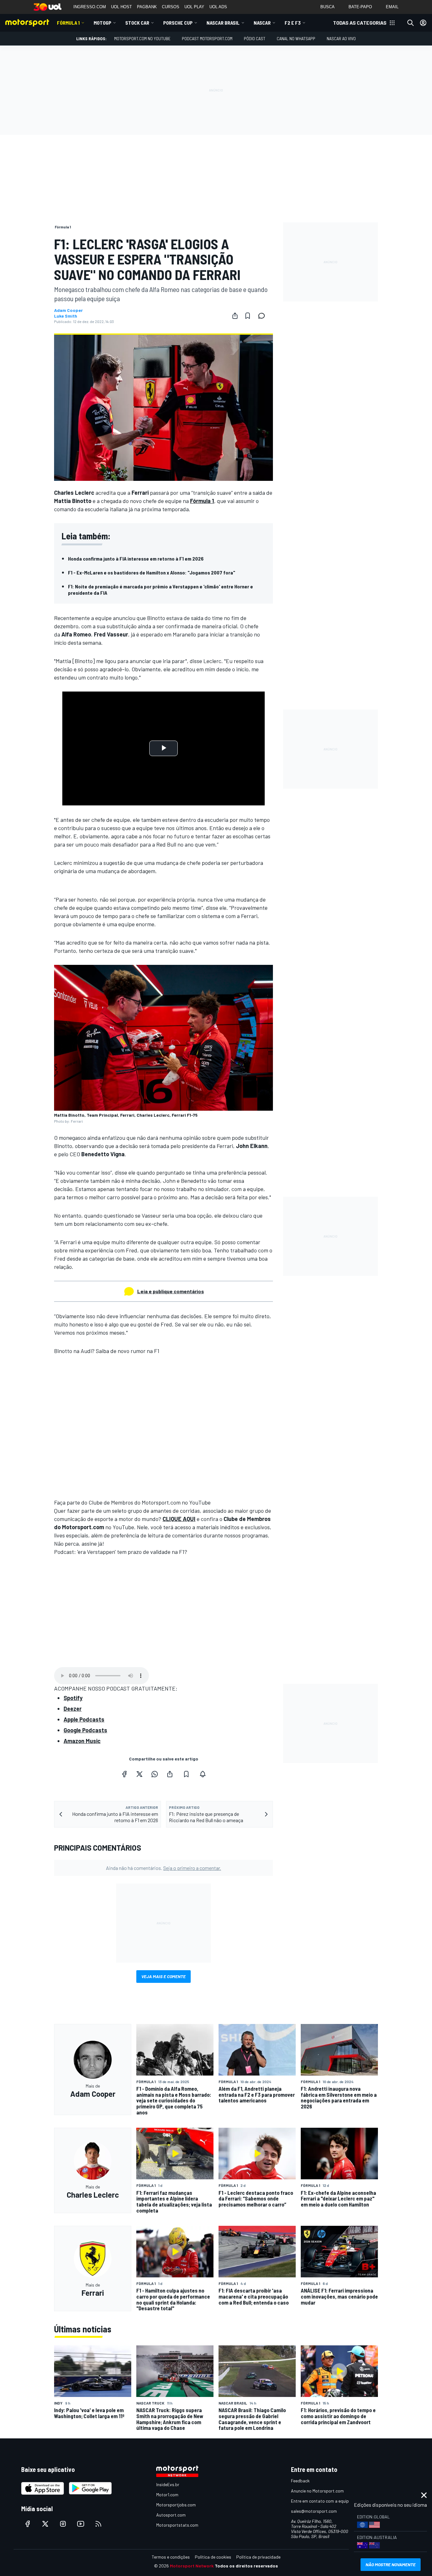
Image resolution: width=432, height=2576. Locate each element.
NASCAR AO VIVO (341, 38)
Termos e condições (171, 2557)
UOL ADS (218, 7)
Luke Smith (66, 316)
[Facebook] (124, 1774)
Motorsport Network (192, 2566)
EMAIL (392, 7)
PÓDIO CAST (255, 38)
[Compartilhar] (235, 316)
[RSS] (98, 2524)
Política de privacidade (258, 2557)
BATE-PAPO (360, 7)
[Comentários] (263, 316)
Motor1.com (167, 2495)
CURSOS (171, 7)
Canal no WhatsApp (296, 38)
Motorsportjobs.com (176, 2505)
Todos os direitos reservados (246, 2566)
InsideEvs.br (168, 2484)
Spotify (73, 1698)
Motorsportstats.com (177, 2525)
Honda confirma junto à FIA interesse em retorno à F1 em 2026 (136, 559)
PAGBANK (147, 7)
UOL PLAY (194, 7)
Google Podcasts (85, 1730)
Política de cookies (213, 2557)
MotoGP (102, 23)
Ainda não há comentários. (164, 1868)
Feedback (300, 2481)
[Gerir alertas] (203, 1774)
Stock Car (137, 23)
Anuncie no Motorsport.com (317, 2491)
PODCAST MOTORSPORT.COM (207, 38)
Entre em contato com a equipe (321, 2501)
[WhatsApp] (155, 1774)
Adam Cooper (68, 310)
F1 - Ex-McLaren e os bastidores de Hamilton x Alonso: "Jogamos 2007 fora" (152, 572)
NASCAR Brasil (223, 23)
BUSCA (327, 7)
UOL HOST (121, 7)
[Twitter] (139, 1774)
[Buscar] (410, 23)
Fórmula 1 (68, 23)
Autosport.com (171, 2515)
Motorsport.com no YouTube (142, 38)
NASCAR (262, 23)
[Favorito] (248, 316)
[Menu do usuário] (423, 23)
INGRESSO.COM (90, 7)
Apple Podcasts (84, 1719)
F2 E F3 (293, 23)
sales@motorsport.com (314, 2511)
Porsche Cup (178, 23)
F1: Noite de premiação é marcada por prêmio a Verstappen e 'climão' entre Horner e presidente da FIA (160, 590)
